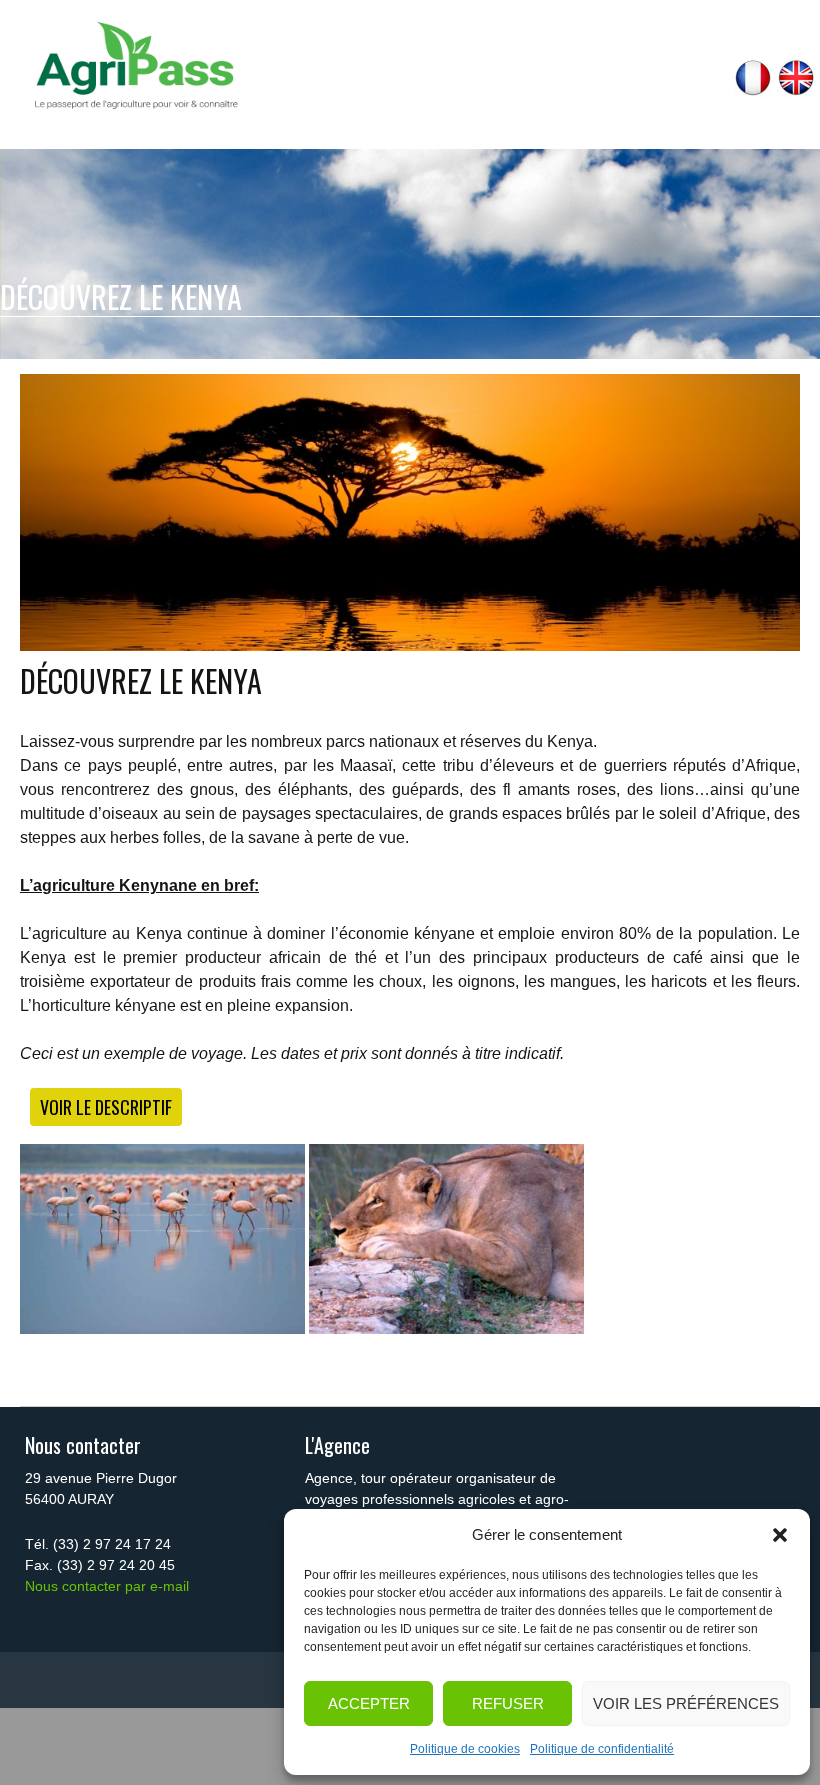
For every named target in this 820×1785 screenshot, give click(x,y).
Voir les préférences (686, 1703)
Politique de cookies (465, 1749)
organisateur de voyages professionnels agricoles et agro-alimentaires (437, 1499)
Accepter (369, 1703)
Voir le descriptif (106, 1107)
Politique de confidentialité (602, 1749)
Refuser (508, 1703)
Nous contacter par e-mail (107, 1586)
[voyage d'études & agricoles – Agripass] (135, 65)
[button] (780, 1535)
